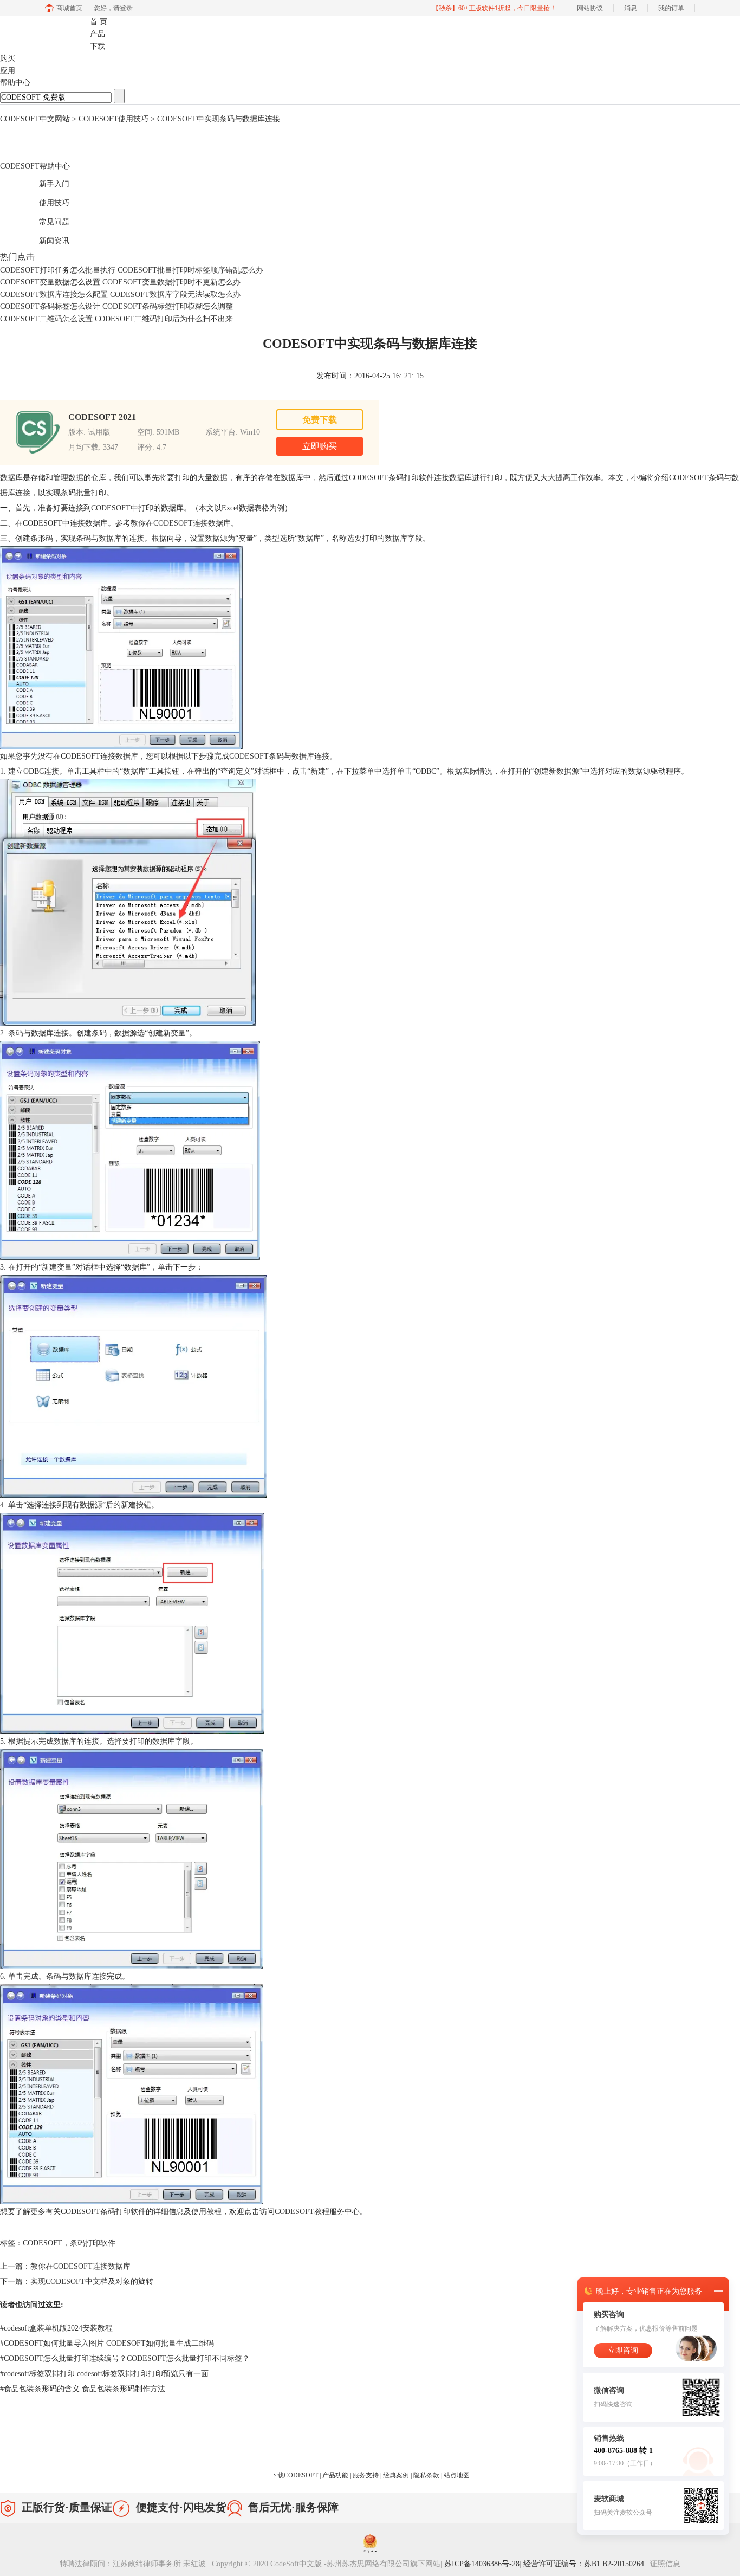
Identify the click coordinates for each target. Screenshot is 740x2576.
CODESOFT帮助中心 (35, 166)
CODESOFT (111, 508)
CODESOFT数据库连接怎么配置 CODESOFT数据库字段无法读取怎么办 (120, 295)
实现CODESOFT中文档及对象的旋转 (92, 2281)
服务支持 (366, 2475)
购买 (8, 58)
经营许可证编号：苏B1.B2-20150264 (585, 2564)
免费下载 (320, 420)
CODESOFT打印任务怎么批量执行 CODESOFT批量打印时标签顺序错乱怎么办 (132, 270)
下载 (98, 46)
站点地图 (457, 2475)
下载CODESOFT (295, 2475)
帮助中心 (15, 83)
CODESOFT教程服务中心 (317, 2212)
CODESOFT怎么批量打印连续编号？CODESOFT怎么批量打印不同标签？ (125, 2358)
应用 (8, 71)
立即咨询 (623, 2350)
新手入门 (43, 182)
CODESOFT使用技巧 (113, 119)
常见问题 (43, 220)
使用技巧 (43, 201)
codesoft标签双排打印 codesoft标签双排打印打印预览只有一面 (104, 2374)
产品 (98, 34)
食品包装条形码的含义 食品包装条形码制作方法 (83, 2389)
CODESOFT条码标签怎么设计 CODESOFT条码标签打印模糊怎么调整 (116, 306)
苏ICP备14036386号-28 (482, 2564)
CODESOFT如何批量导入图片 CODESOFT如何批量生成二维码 (107, 2343)
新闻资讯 (43, 239)
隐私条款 (427, 2475)
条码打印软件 (93, 2243)
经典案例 (397, 2475)
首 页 (99, 22)
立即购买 (320, 446)
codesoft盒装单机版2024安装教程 (56, 2328)
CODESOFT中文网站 (35, 119)
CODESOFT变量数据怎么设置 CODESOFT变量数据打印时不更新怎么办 (120, 282)
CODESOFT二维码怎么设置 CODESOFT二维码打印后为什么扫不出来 (116, 319)
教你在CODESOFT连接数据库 (181, 523)
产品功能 (336, 2475)
